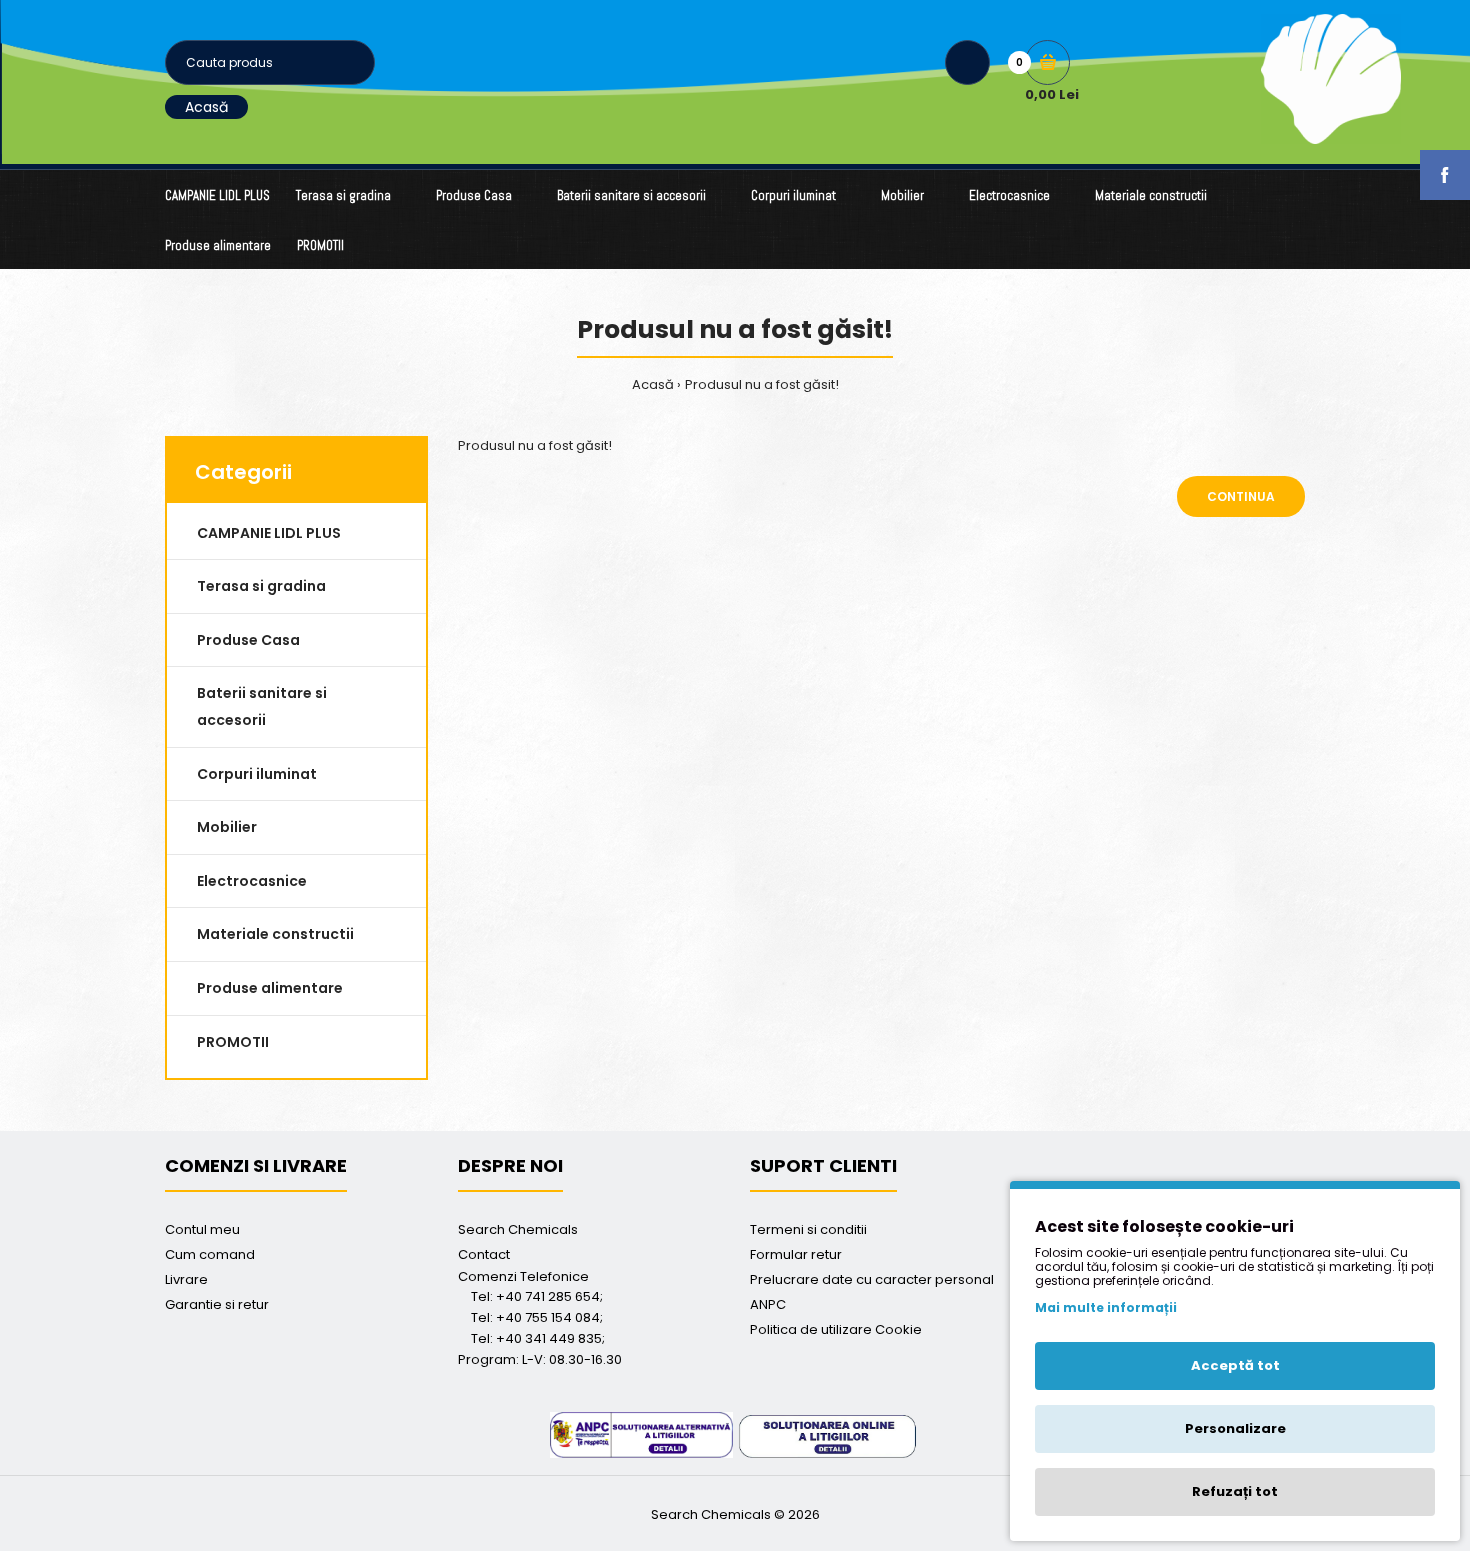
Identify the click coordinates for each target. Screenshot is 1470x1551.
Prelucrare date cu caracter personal (872, 1279)
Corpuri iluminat (257, 774)
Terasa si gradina (261, 586)
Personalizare (1235, 1428)
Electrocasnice (252, 881)
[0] (1047, 62)
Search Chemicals (518, 1229)
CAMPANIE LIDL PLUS (269, 533)
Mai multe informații (1106, 1307)
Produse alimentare (270, 988)
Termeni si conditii (808, 1229)
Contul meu (202, 1229)
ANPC (768, 1304)
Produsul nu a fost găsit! (762, 384)
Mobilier (227, 827)
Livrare (186, 1279)
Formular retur (796, 1254)
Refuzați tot (1235, 1491)
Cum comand (210, 1254)
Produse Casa (248, 640)
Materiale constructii (275, 934)
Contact (484, 1254)
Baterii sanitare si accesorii (262, 706)
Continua (1241, 496)
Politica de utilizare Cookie (836, 1329)
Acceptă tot (1235, 1365)
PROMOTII (233, 1042)
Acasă (206, 107)
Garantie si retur (217, 1304)
